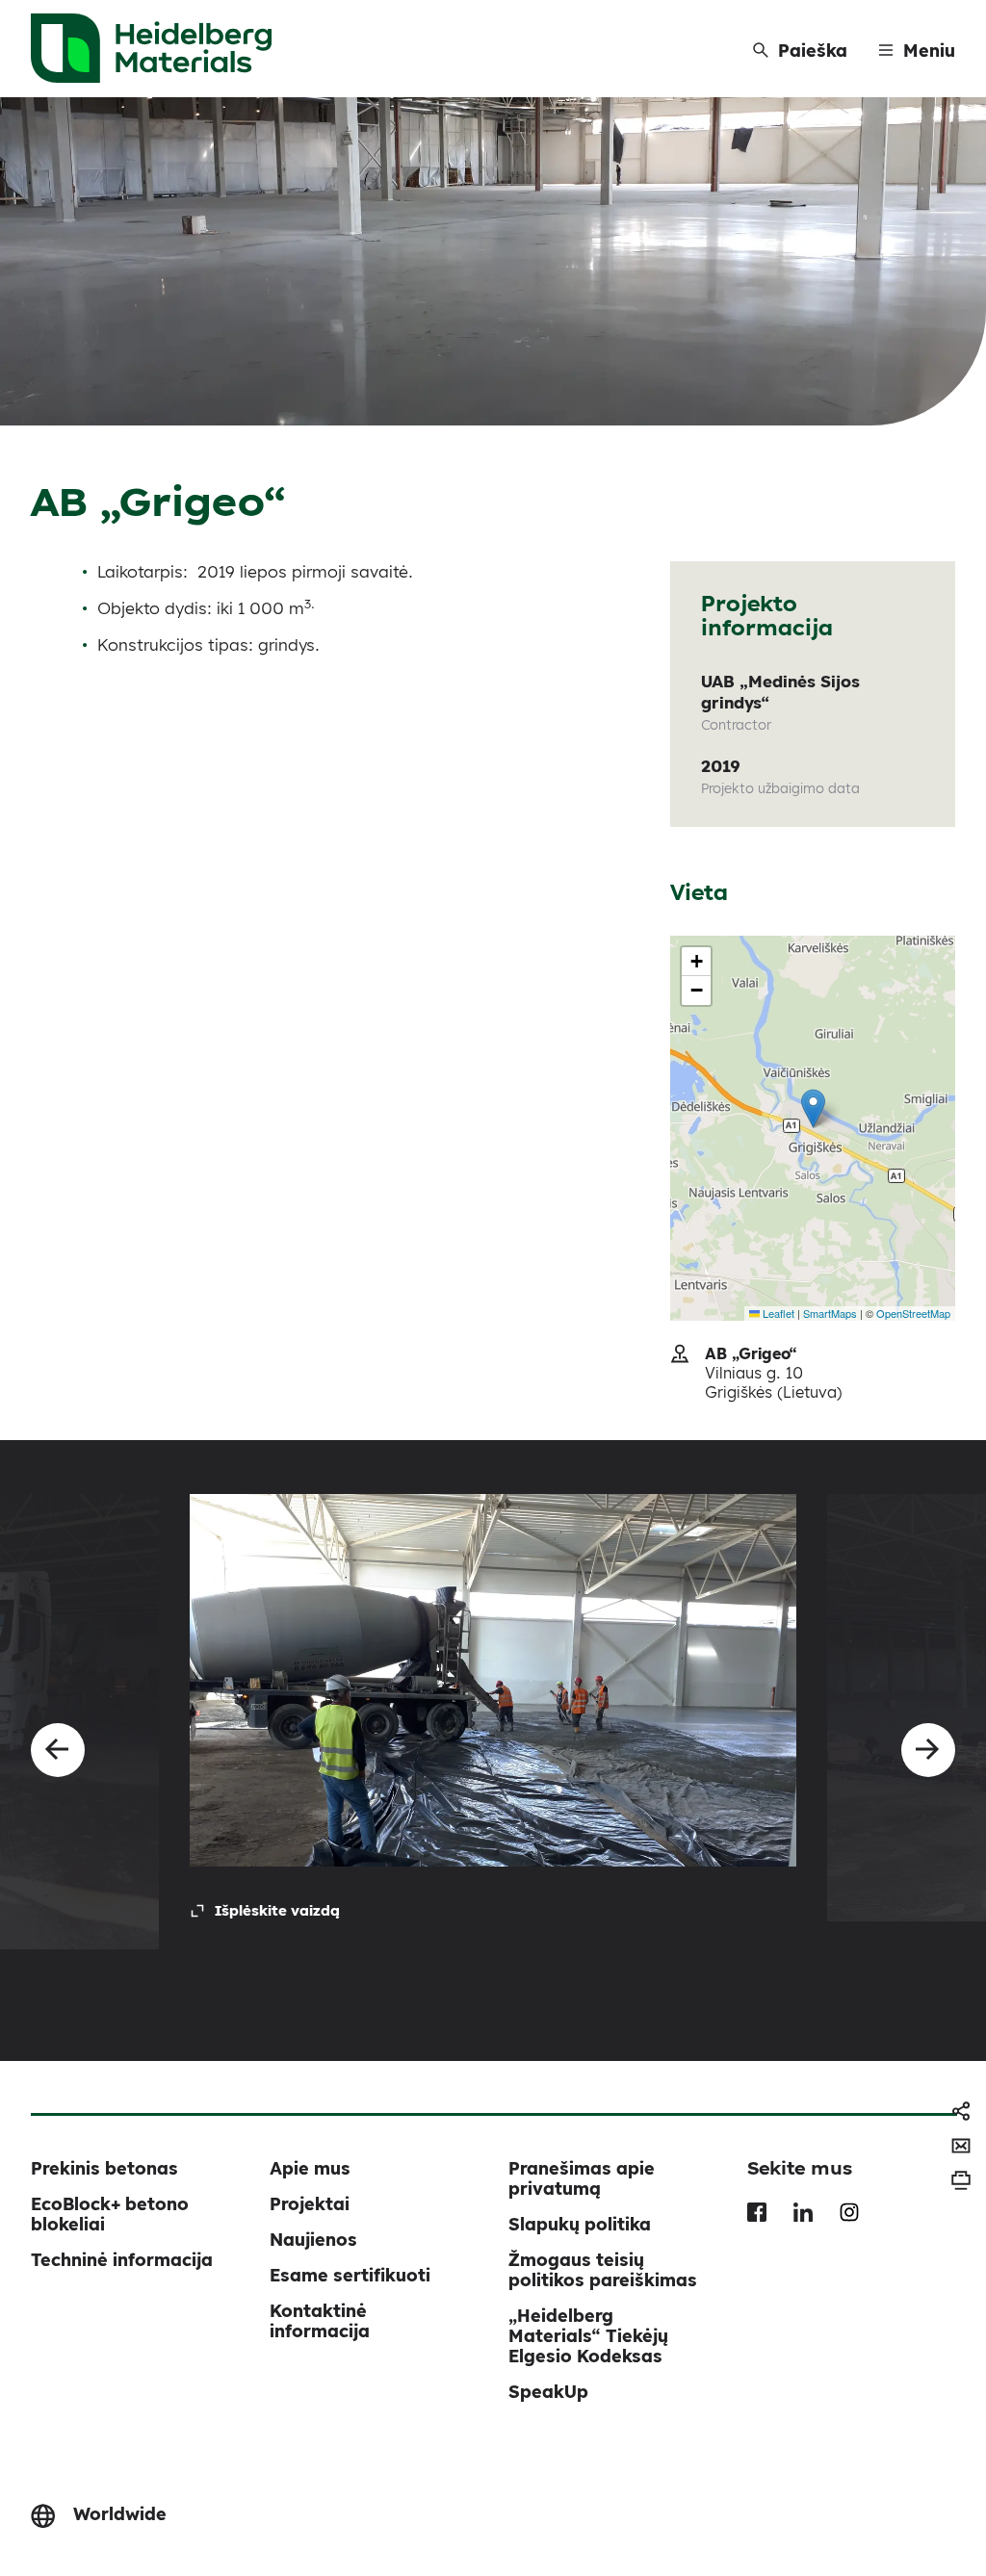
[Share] (961, 2111)
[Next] (928, 1750)
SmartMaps (830, 1313)
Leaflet (777, 1313)
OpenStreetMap (913, 1313)
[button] (813, 1108)
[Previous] (58, 1750)
